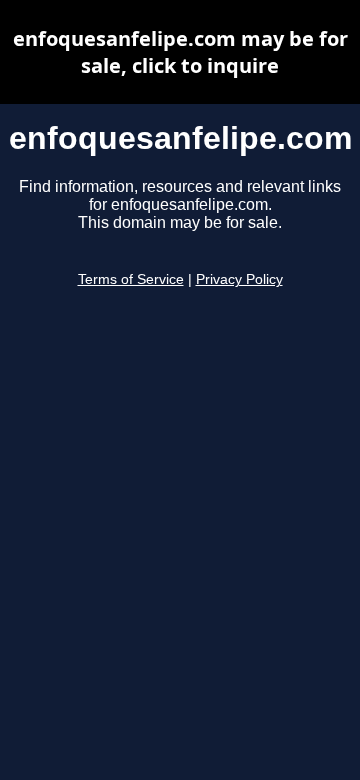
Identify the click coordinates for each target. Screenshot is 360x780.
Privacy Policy (239, 279)
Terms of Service (131, 279)
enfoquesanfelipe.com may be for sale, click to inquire (180, 52)
